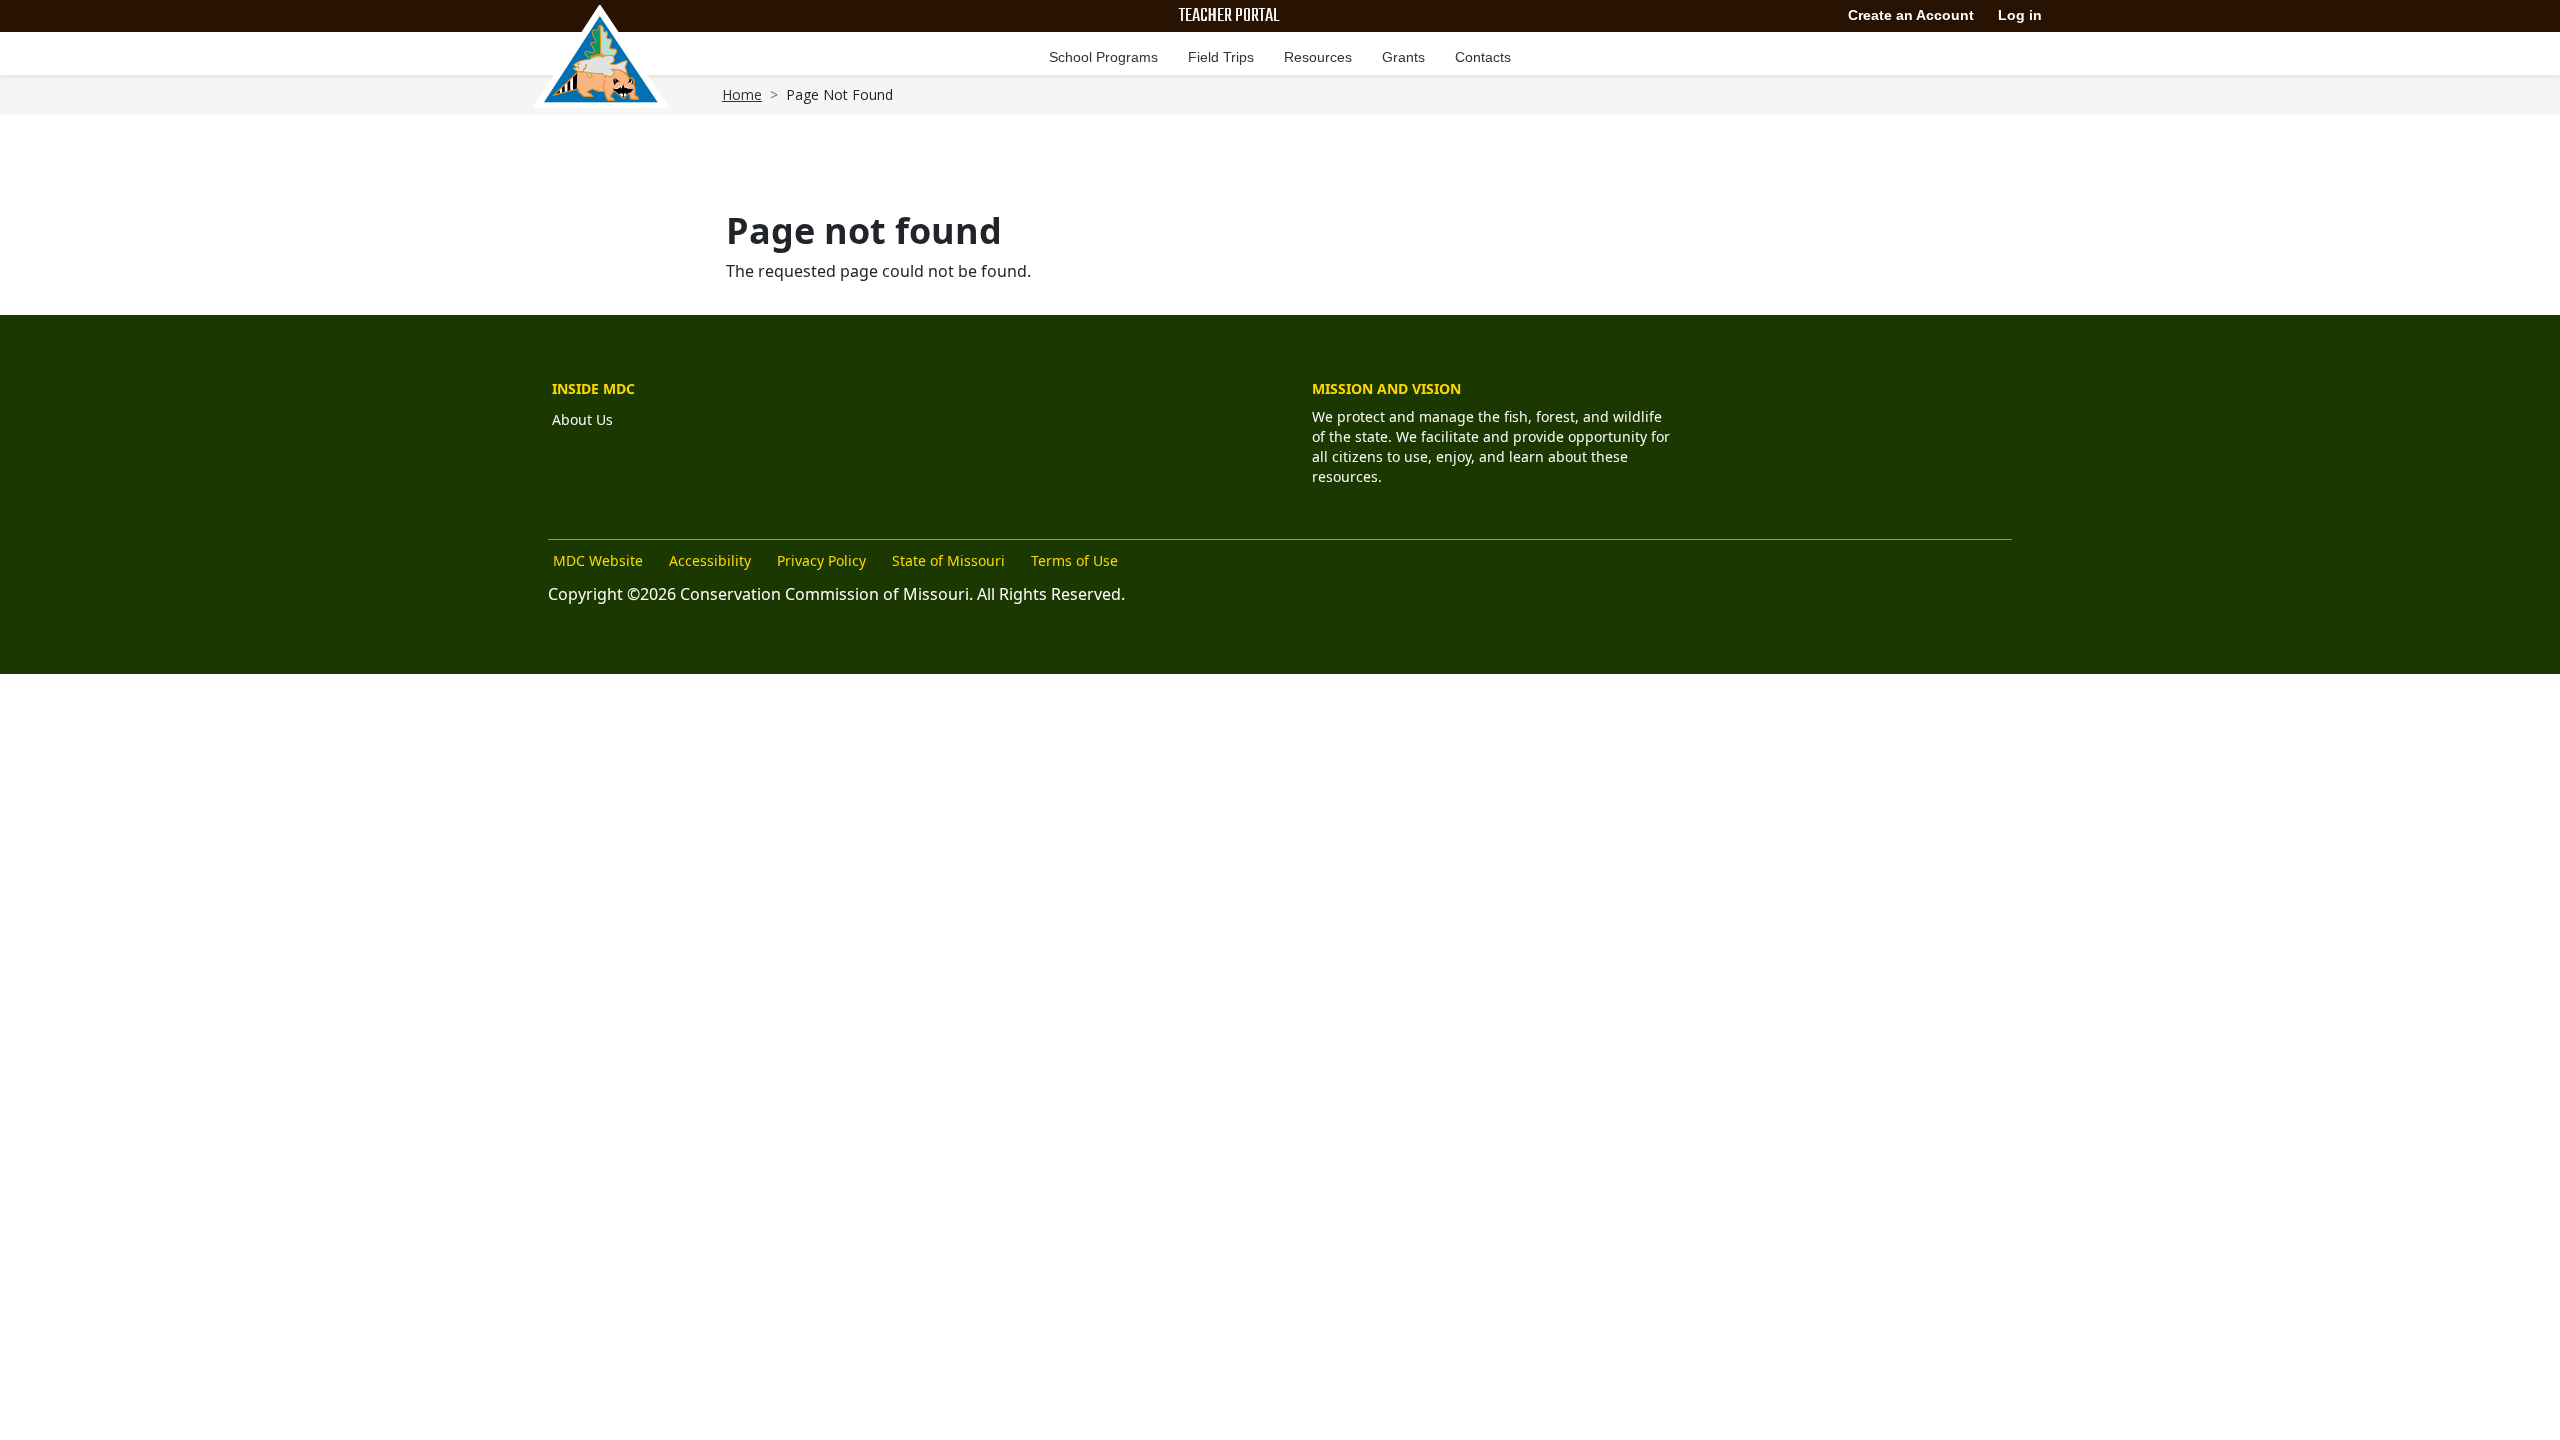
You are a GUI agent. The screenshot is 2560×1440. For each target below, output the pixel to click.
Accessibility (710, 560)
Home (742, 94)
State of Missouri (948, 560)
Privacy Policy (821, 560)
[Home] (601, 57)
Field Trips (1221, 57)
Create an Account (1911, 15)
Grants (1403, 57)
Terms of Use (1074, 560)
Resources (1318, 57)
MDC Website (598, 560)
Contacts (1483, 57)
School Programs (1103, 57)
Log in (2020, 15)
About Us (582, 419)
